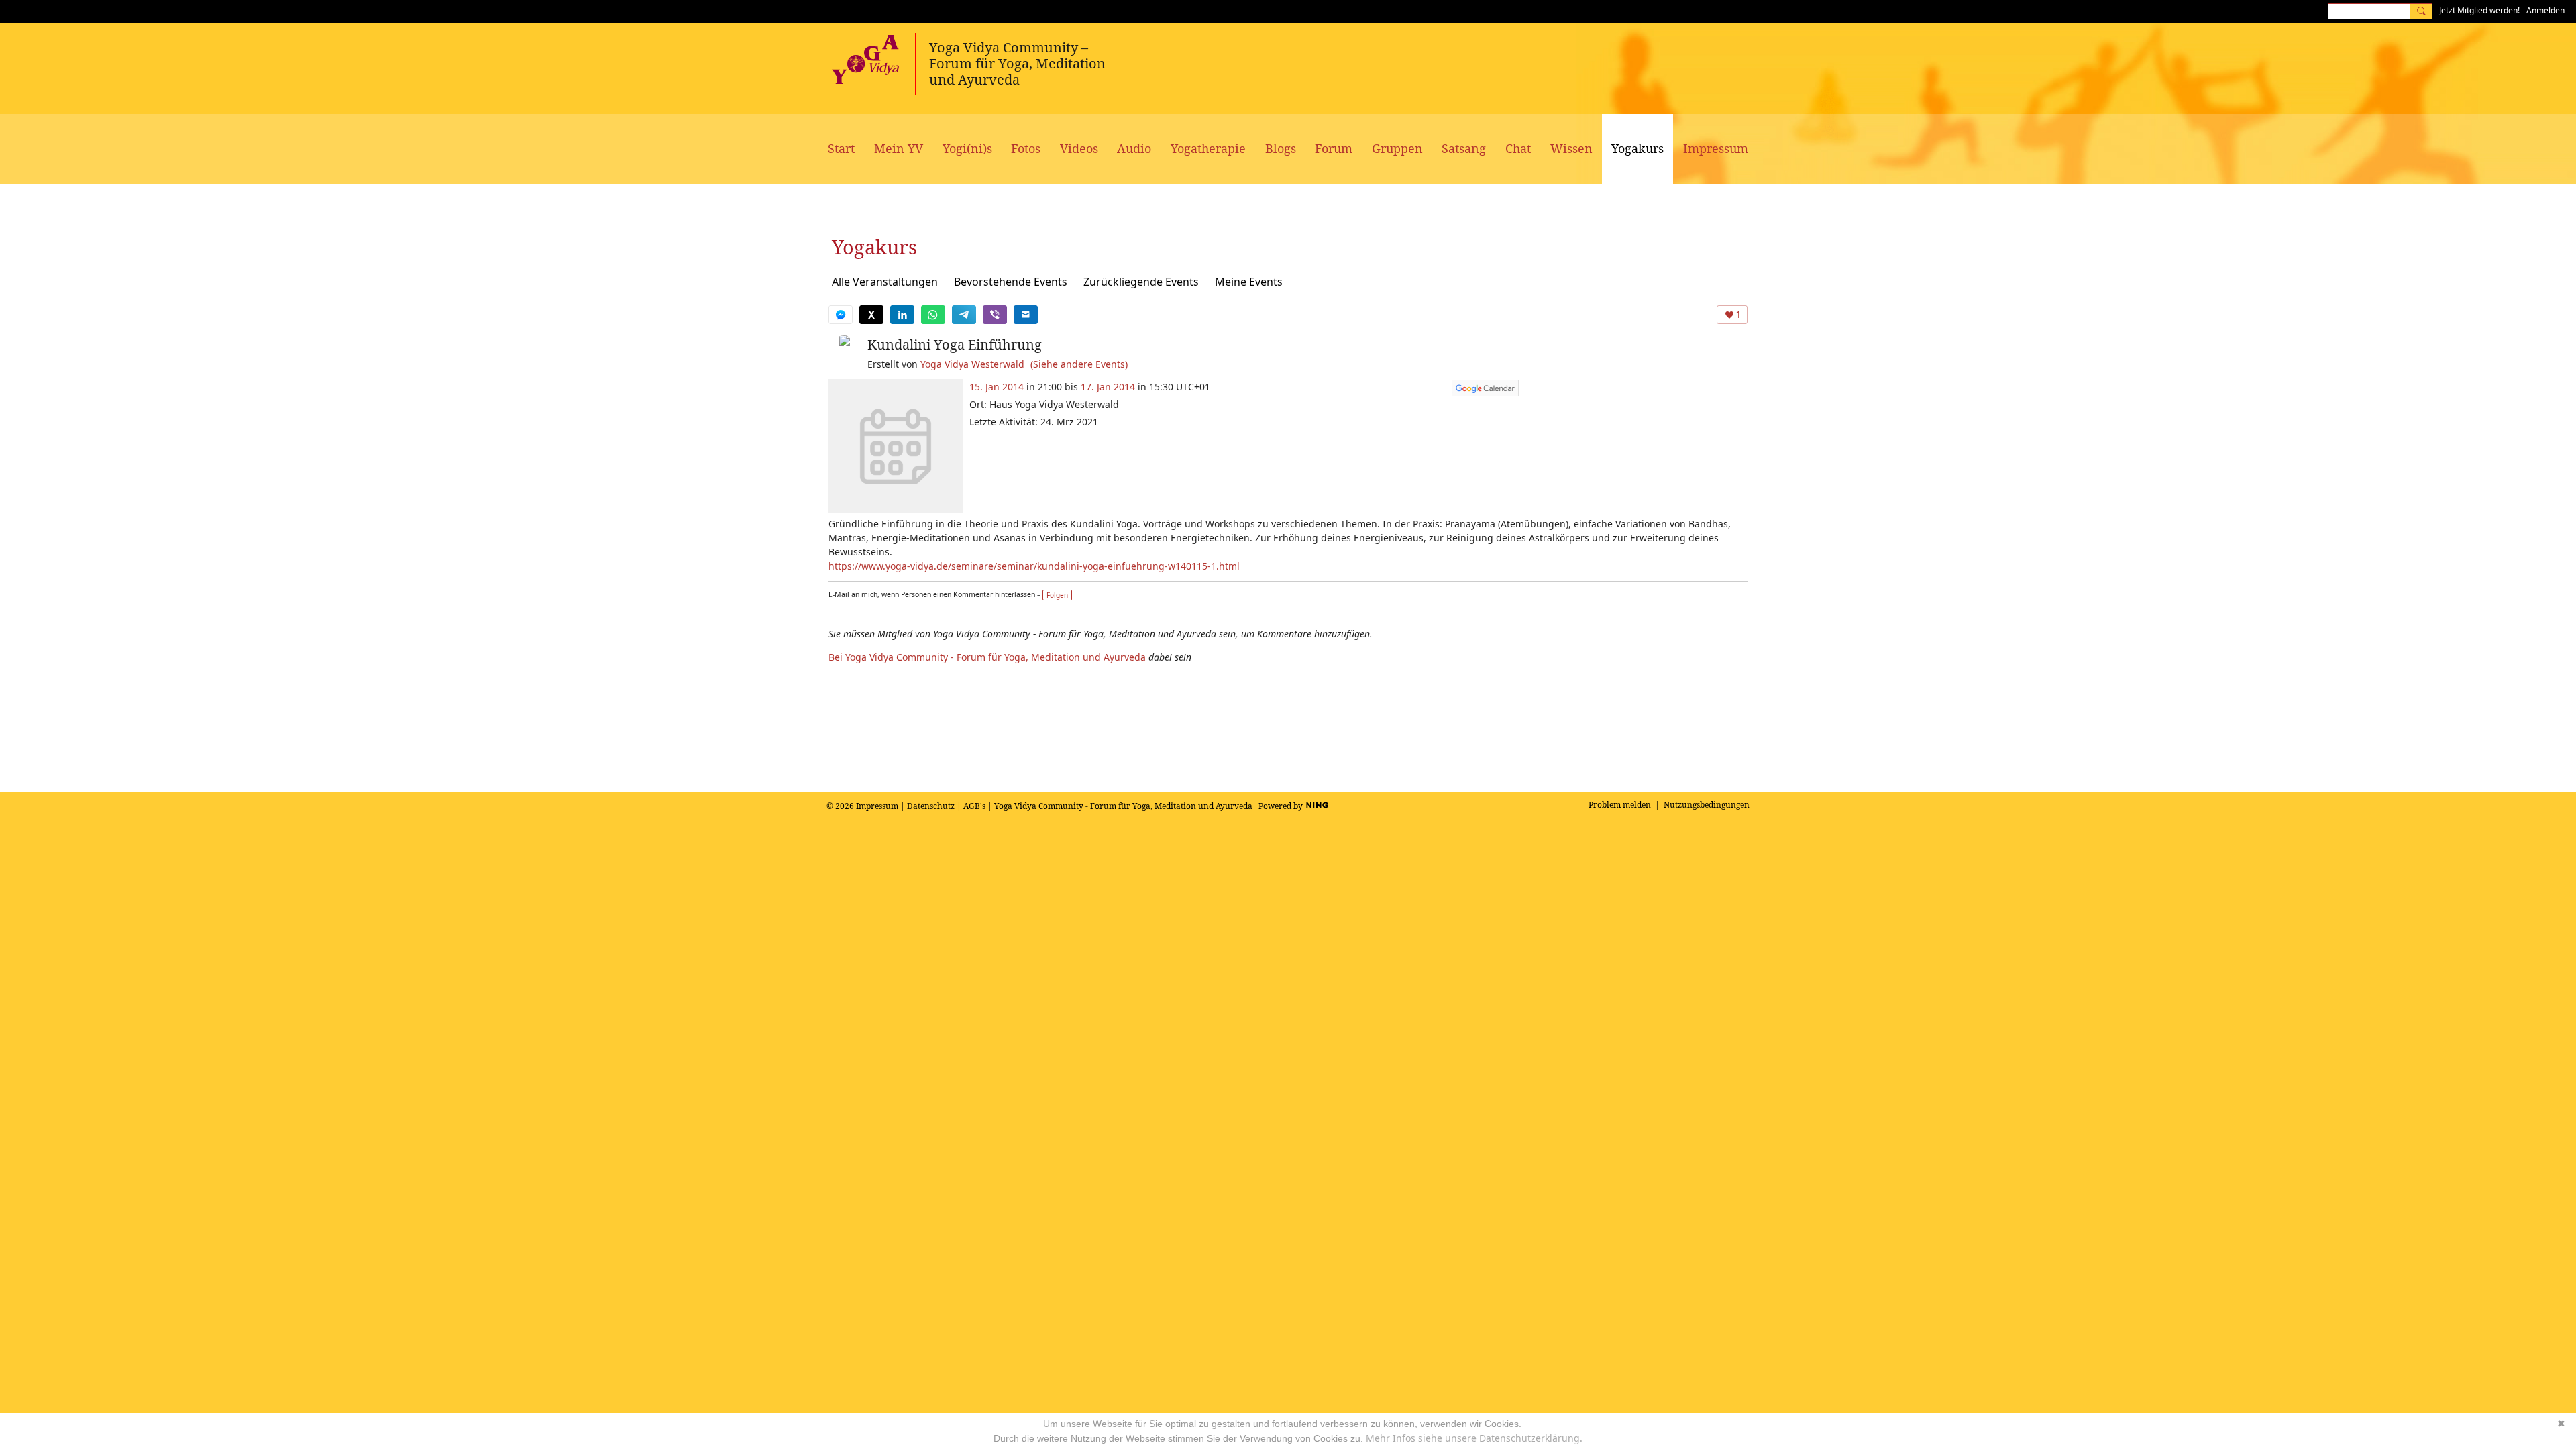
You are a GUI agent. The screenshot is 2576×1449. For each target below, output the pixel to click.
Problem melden (1620, 805)
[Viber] (995, 315)
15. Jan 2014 (997, 387)
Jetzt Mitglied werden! (2479, 10)
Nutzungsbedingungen (1707, 805)
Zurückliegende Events (1141, 282)
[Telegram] (964, 315)
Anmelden (2545, 10)
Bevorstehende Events (1011, 282)
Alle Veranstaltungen (885, 282)
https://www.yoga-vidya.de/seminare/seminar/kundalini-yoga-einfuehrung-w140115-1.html (1034, 566)
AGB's (974, 806)
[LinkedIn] (902, 315)
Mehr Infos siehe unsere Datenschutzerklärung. (1474, 1438)
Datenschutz (931, 806)
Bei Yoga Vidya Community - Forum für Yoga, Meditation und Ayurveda (987, 657)
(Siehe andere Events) (1079, 364)
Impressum (877, 806)
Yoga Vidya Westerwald (972, 364)
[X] (871, 315)
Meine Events (1249, 282)
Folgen (1057, 595)
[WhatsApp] (933, 315)
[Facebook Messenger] (841, 315)
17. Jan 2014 (1108, 387)
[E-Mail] (1026, 315)
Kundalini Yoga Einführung (955, 344)
